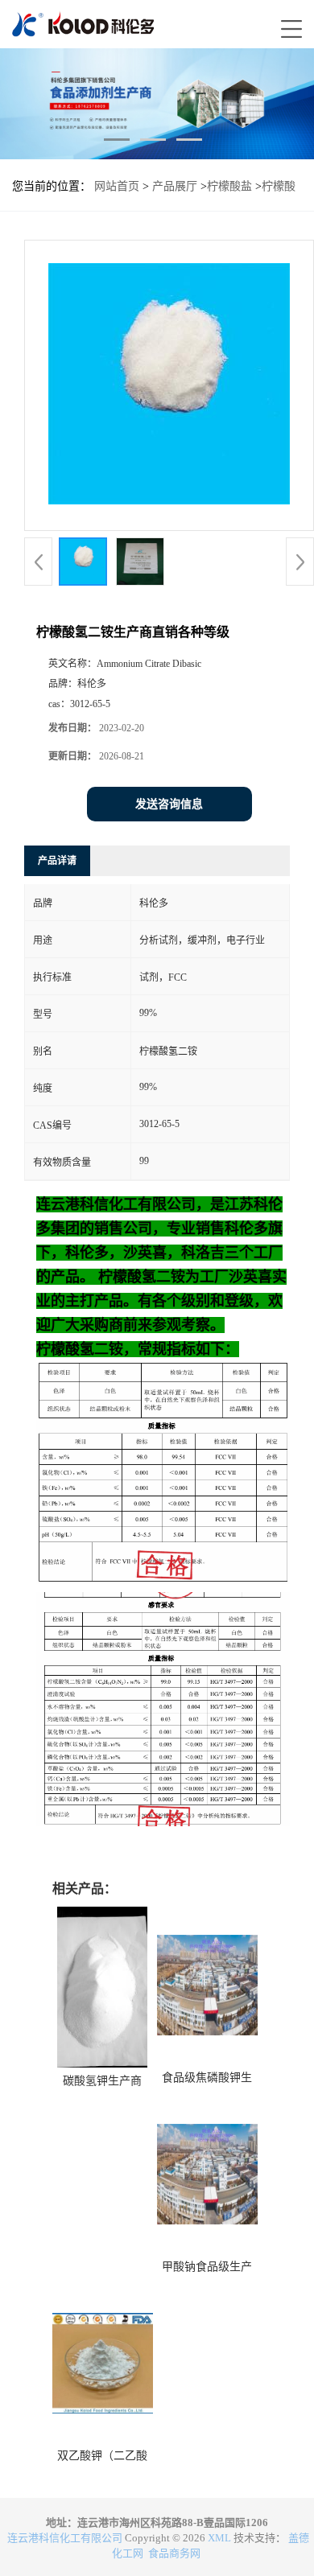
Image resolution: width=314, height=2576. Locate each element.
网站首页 (117, 186)
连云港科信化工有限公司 (65, 2538)
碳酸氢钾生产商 (102, 2081)
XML (219, 2538)
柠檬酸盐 (229, 186)
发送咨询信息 (169, 804)
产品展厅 (175, 186)
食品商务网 (174, 2553)
